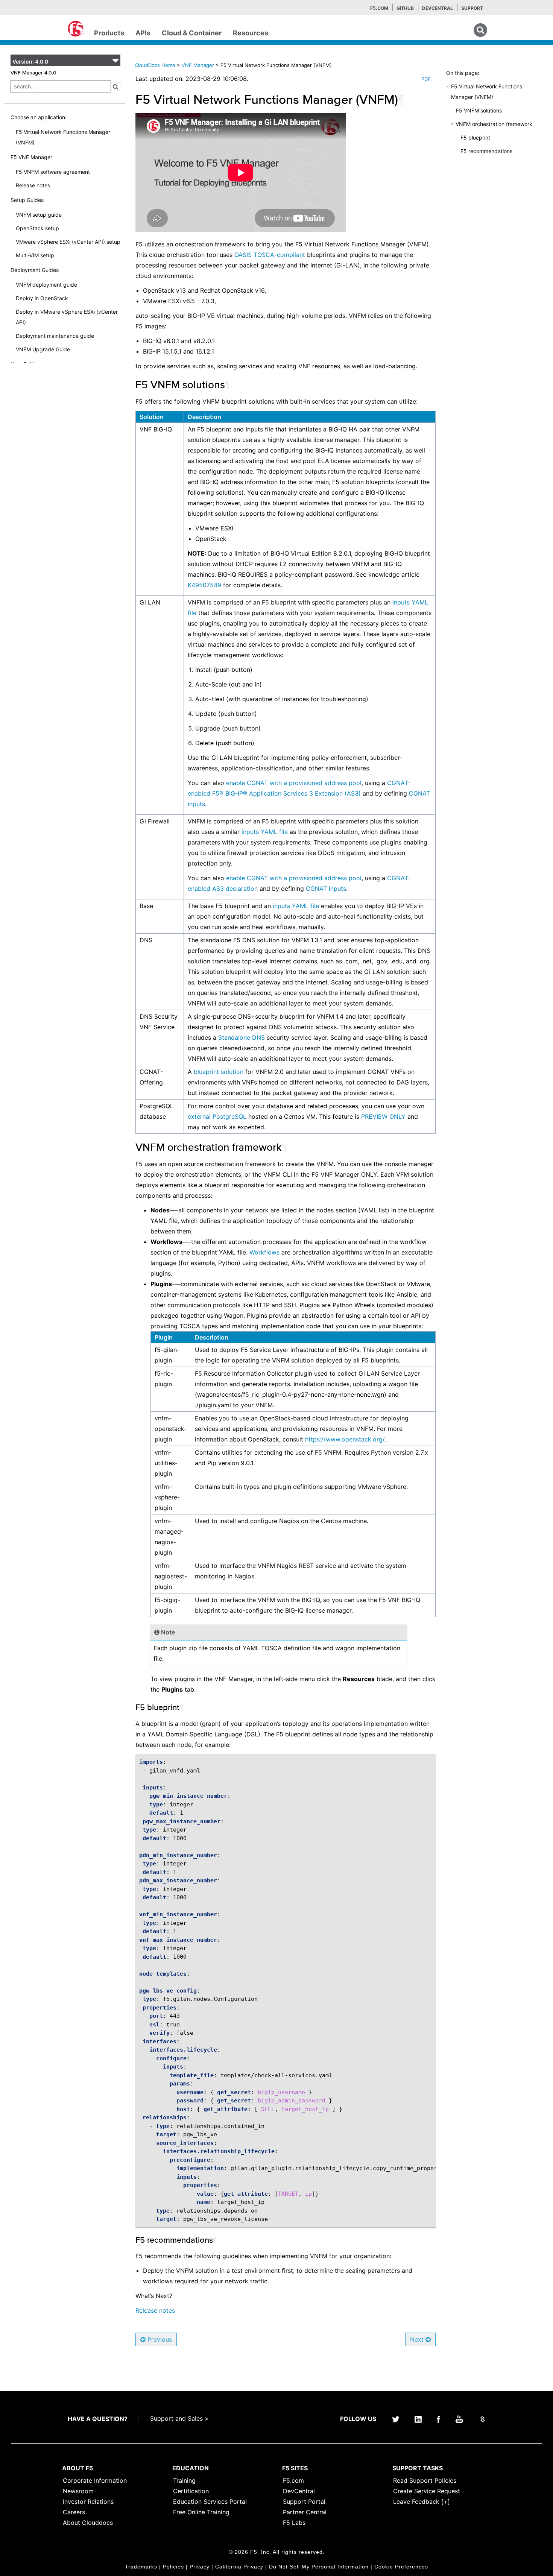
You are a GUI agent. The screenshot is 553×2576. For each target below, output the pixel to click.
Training (184, 2480)
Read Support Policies (425, 2480)
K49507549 (204, 585)
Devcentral (438, 8)
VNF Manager (199, 65)
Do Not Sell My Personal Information (319, 2567)
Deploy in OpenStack (42, 298)
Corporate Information (95, 2480)
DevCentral (299, 2491)
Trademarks (141, 2567)
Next (418, 2339)
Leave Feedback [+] (422, 2502)
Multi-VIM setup (35, 255)
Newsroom (78, 2491)
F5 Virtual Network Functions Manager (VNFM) (63, 137)
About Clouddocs (88, 2523)
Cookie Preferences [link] (401, 2567)
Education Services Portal (210, 2502)
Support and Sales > (179, 2418)
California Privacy (239, 2567)
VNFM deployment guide (46, 285)
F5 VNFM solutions (479, 110)
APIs (143, 33)
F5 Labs (294, 2523)
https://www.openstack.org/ (345, 1439)
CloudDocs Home (155, 65)
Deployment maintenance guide (55, 336)
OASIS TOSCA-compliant (270, 255)
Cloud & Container (192, 33)
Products (109, 33)
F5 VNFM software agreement (53, 172)
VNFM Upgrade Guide (43, 349)
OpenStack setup (37, 228)
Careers (74, 2512)
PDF (426, 79)
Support (472, 8)
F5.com (379, 8)
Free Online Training (201, 2512)
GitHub (405, 8)
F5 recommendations (486, 151)
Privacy (200, 2567)
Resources (251, 33)
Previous (159, 2339)
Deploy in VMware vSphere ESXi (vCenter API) (67, 317)
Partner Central (305, 2512)
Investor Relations (88, 2502)
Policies (173, 2567)
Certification (191, 2491)
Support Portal (304, 2502)
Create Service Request (427, 2491)
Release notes (33, 185)
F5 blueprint (475, 137)
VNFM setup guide (39, 215)
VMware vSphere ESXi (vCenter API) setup (68, 242)
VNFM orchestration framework (494, 124)
